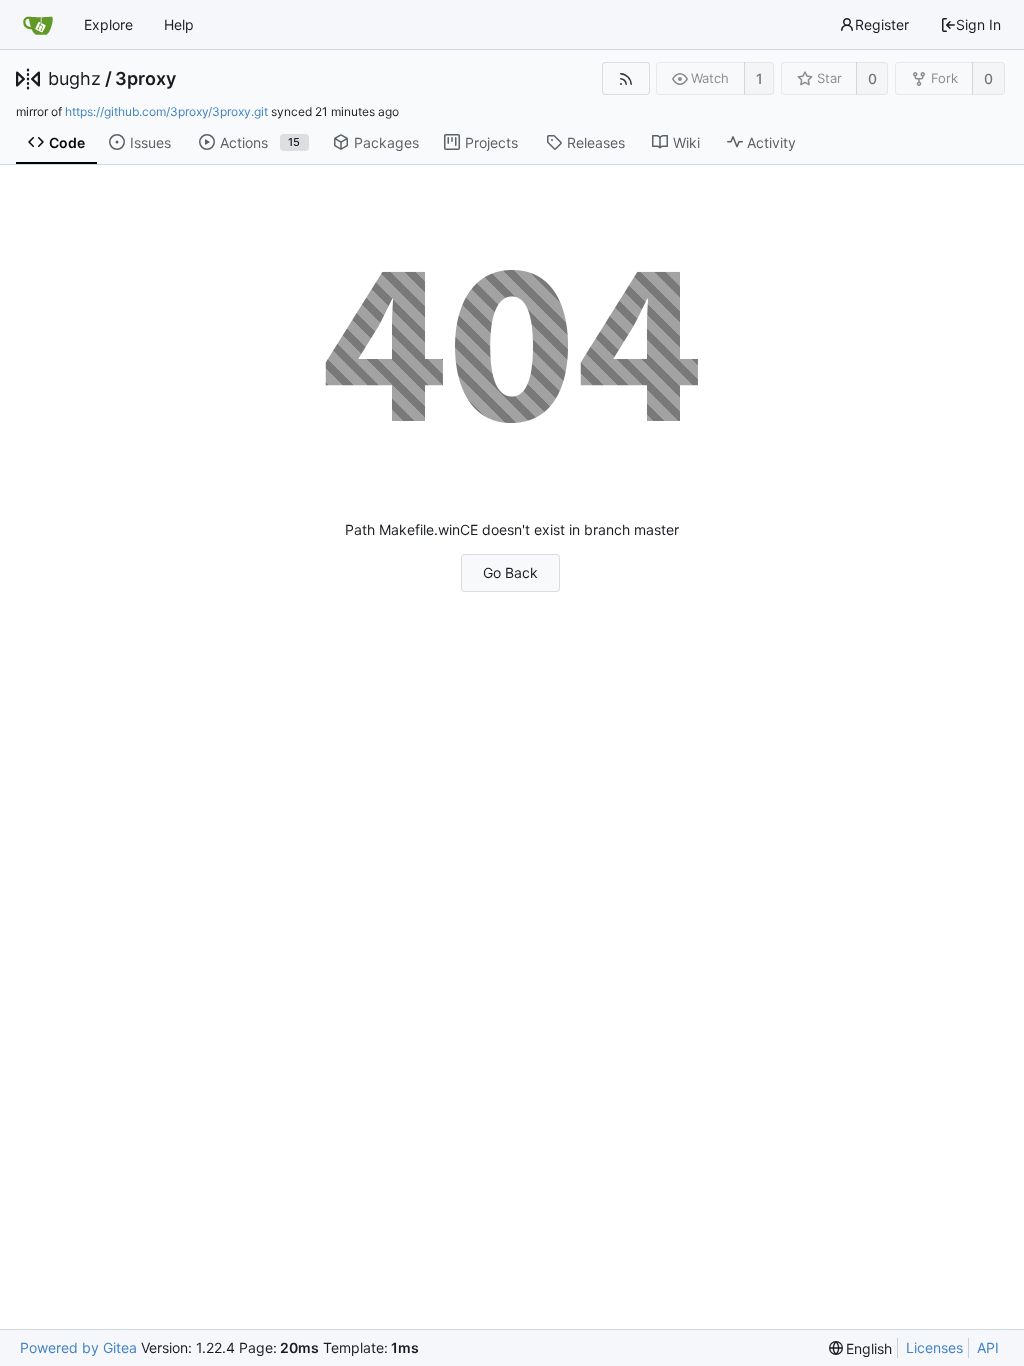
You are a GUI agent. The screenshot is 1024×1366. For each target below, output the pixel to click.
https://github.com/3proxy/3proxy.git (166, 111)
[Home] (38, 25)
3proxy (145, 79)
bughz (74, 79)
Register (882, 24)
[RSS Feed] (625, 78)
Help (179, 24)
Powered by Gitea (78, 1347)
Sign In (978, 24)
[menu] (861, 1348)
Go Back (510, 572)
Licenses (934, 1347)
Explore (108, 24)
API (988, 1347)
